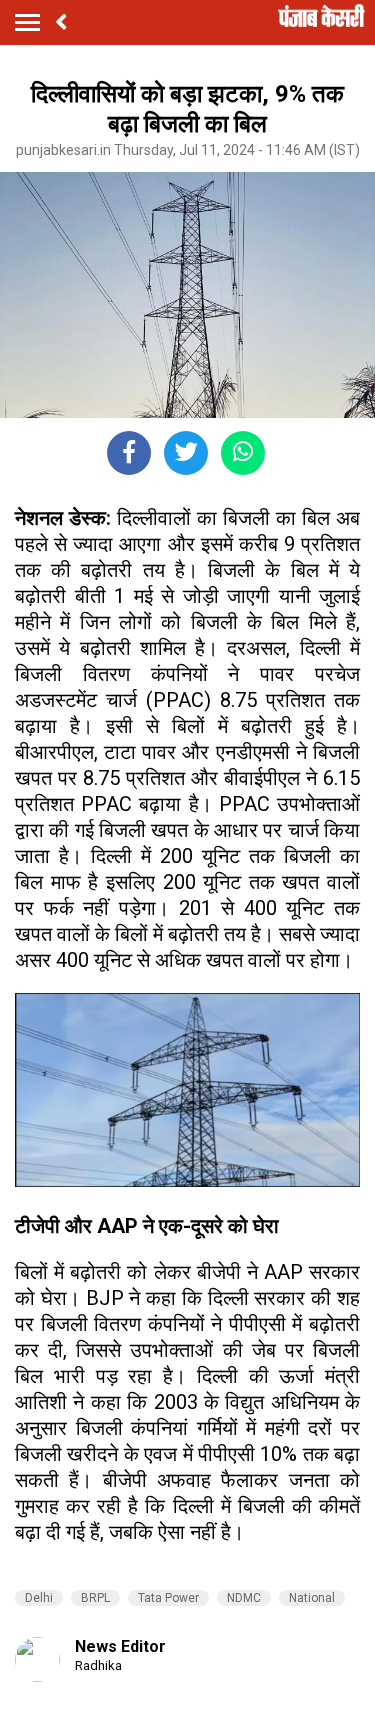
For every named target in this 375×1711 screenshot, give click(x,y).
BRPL (95, 1598)
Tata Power (168, 1598)
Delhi (39, 1598)
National (312, 1598)
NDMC (244, 1598)
